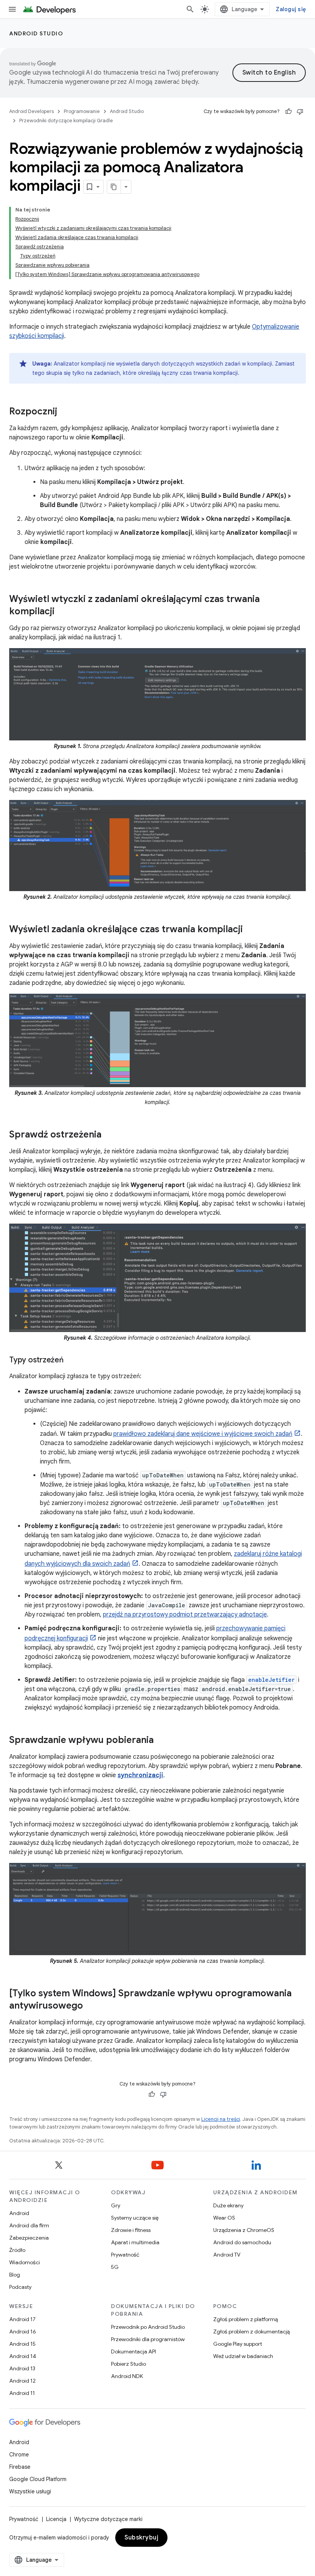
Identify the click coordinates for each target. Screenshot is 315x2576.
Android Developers (31, 111)
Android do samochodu (242, 2242)
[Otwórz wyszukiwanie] (190, 9)
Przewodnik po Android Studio (148, 2327)
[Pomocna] (288, 111)
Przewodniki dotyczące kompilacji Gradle (66, 121)
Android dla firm (29, 2225)
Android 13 (22, 2368)
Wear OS (224, 2218)
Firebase (20, 2467)
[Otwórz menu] (12, 9)
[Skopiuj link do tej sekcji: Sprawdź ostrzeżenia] (109, 1135)
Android (19, 2213)
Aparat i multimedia (135, 2242)
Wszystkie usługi (30, 2491)
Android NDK (127, 2376)
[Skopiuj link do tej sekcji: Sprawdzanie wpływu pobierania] (161, 1741)
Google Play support (238, 2344)
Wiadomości (25, 2262)
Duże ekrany (228, 2205)
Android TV (227, 2255)
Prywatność (125, 2255)
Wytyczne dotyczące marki (108, 2519)
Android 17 (22, 2319)
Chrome (19, 2455)
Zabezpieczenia (29, 2238)
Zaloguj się (291, 9)
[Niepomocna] (300, 111)
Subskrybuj (141, 2538)
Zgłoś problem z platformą (245, 2319)
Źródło (17, 2250)
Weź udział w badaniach (243, 2356)
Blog (15, 2275)
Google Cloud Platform (38, 2479)
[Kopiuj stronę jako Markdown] (114, 187)
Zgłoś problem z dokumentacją (251, 2332)
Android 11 (22, 2393)
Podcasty (20, 2287)
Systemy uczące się (135, 2218)
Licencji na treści (221, 2119)
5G (115, 2267)
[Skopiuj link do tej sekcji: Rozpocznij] (65, 412)
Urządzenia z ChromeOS (244, 2230)
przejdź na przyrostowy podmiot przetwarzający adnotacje (185, 1615)
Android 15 (22, 2344)
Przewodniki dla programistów (148, 2339)
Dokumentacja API (133, 2351)
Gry (116, 2205)
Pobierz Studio (128, 2364)
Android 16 (23, 2332)
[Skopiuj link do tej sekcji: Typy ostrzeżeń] (71, 1360)
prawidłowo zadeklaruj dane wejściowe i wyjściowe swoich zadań (203, 1434)
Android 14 (23, 2356)
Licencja (56, 2519)
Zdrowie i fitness (131, 2230)
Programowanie (82, 111)
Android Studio (36, 33)
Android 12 (22, 2381)
